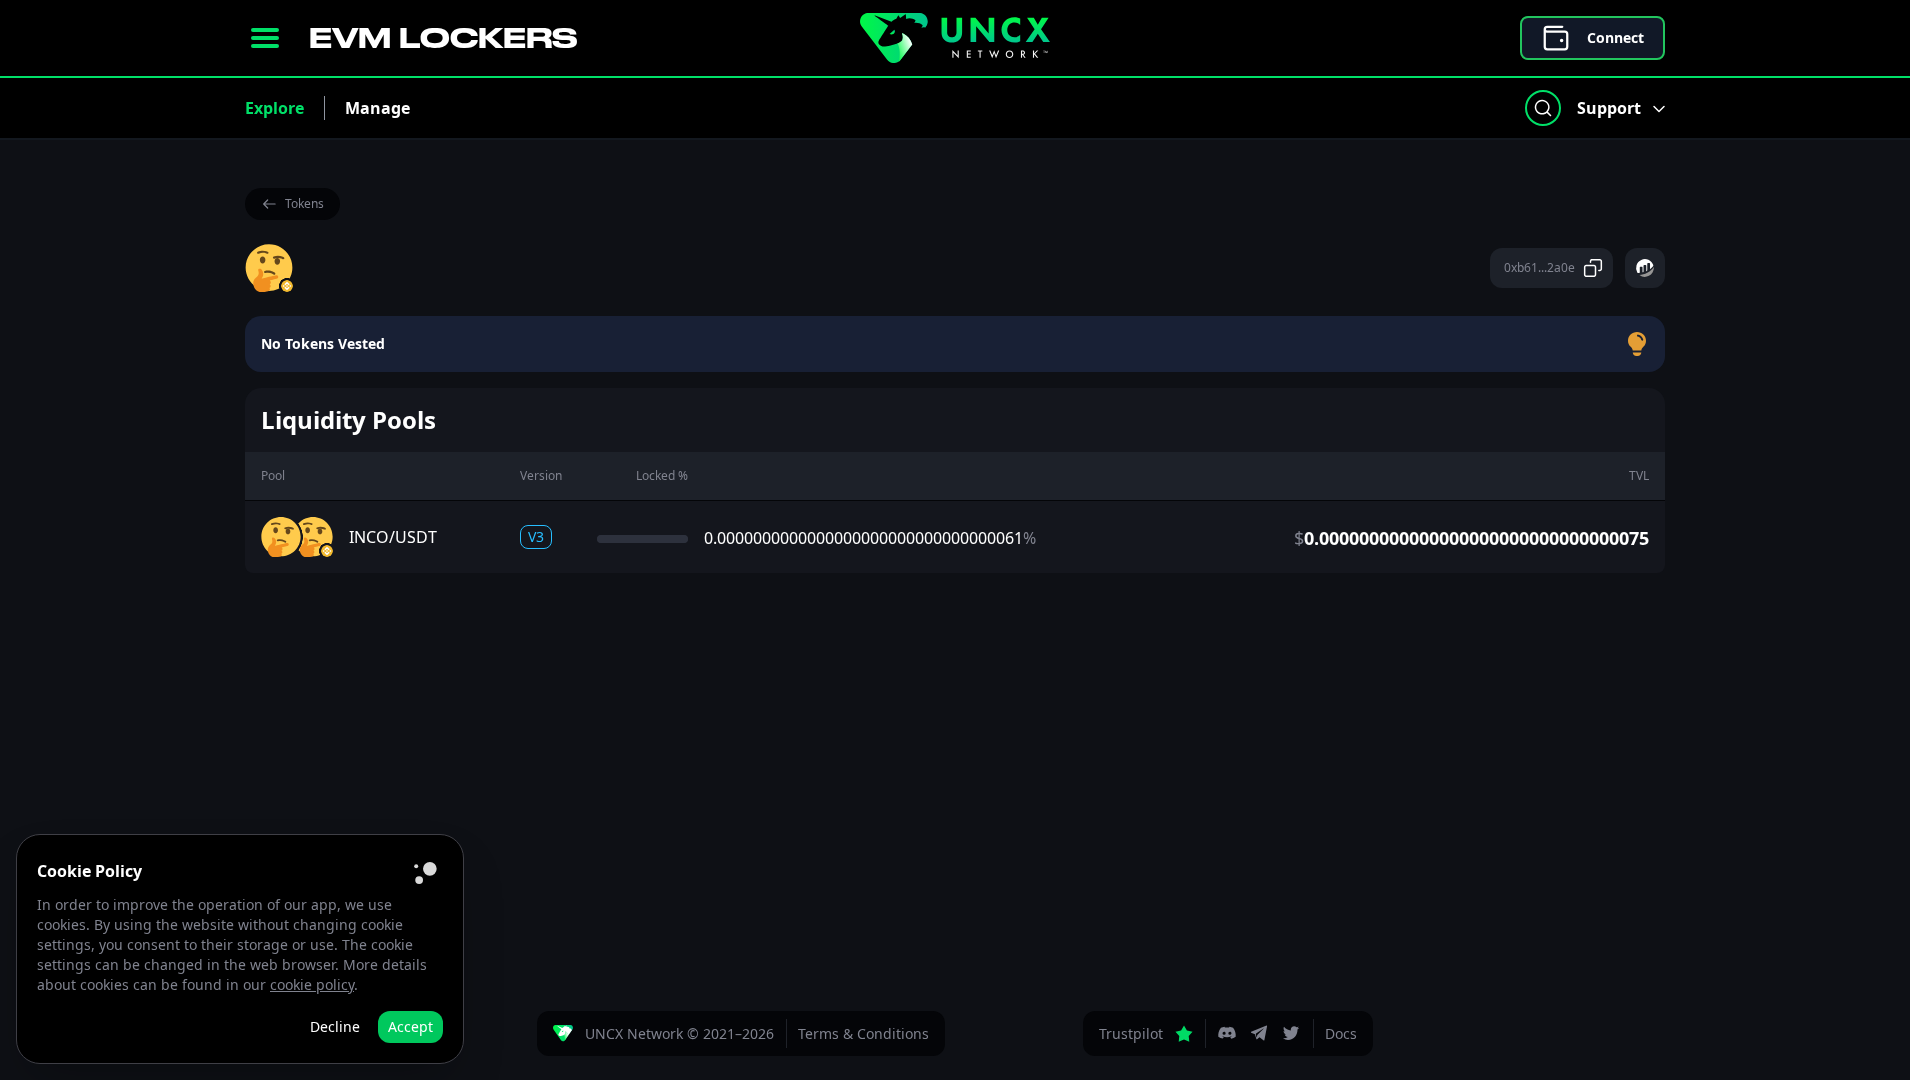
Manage (377, 108)
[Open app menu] (265, 38)
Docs (1341, 1033)
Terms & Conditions (863, 1033)
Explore (274, 108)
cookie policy (312, 984)
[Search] (1543, 108)
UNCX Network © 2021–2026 (679, 1033)
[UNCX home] (955, 38)
